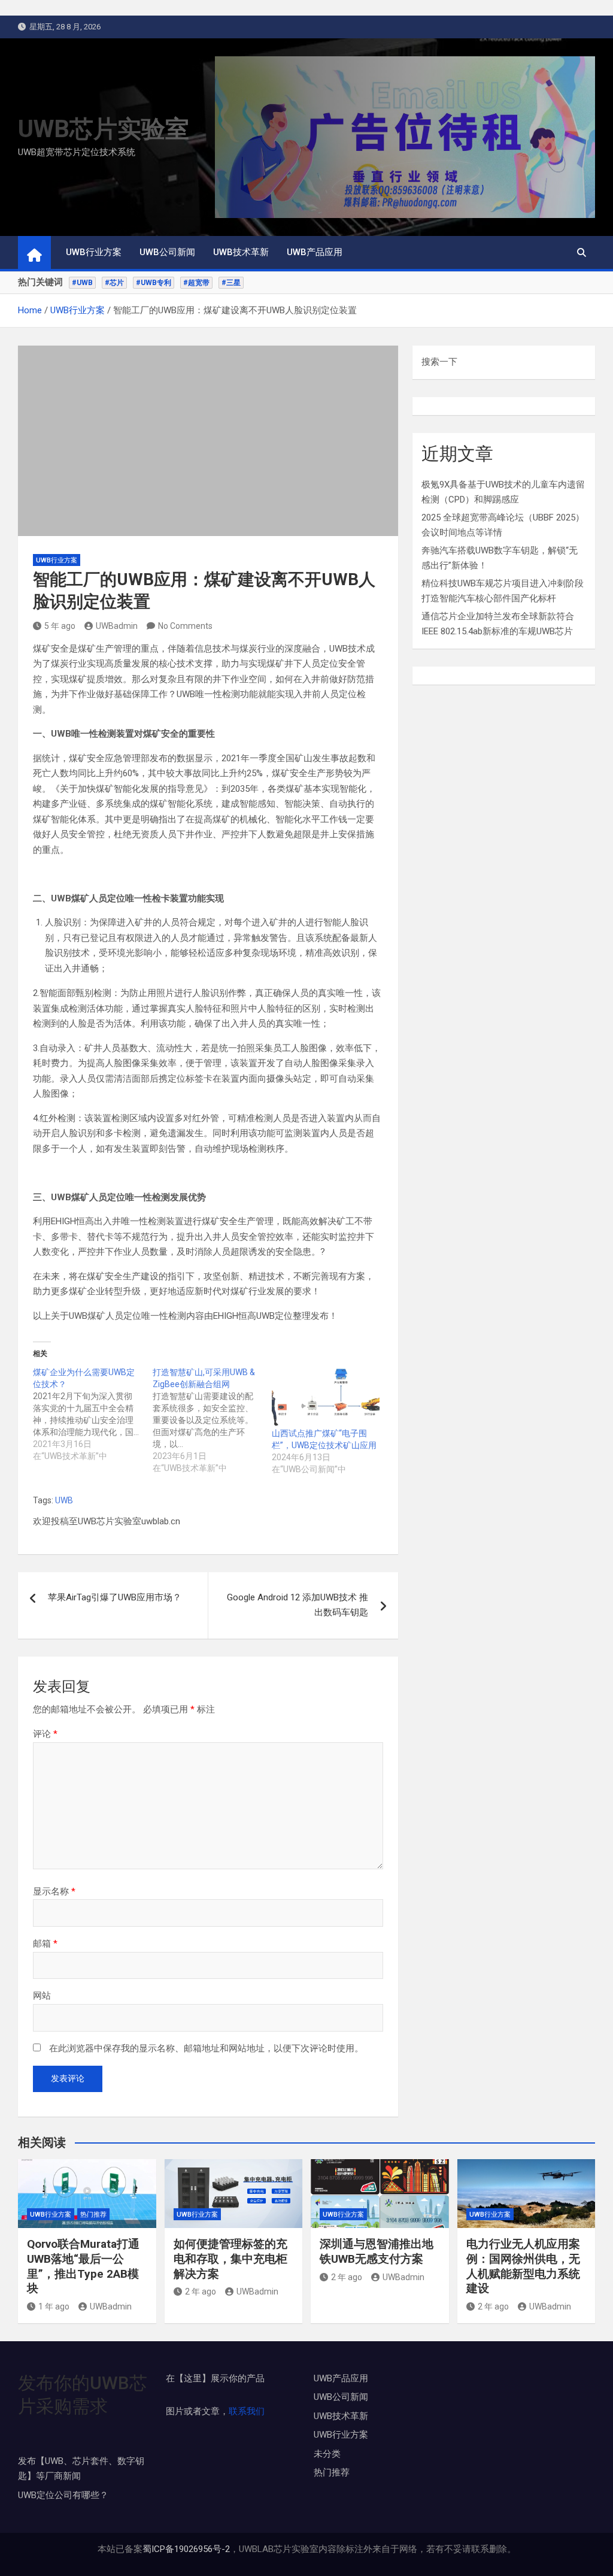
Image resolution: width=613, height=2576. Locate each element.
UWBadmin (117, 626)
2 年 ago (201, 2292)
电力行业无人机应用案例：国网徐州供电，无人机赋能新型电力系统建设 (523, 2266)
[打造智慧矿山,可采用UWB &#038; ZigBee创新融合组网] (213, 1420)
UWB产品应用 (315, 252)
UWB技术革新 (241, 252)
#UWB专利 (154, 283)
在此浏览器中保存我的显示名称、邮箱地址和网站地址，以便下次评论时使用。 (206, 2048)
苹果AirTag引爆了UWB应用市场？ (115, 1597)
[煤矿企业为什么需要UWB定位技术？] (93, 1414)
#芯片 (114, 283)
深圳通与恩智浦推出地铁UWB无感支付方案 (377, 2251)
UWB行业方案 (94, 252)
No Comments (185, 626)
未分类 (327, 2454)
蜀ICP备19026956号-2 (186, 2549)
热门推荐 (93, 2215)
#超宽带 (196, 283)
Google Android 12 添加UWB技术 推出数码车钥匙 (298, 1605)
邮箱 (45, 1944)
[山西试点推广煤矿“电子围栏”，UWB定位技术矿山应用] (326, 1397)
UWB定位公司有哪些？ (63, 2495)
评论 (45, 1734)
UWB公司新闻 (167, 252)
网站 (42, 1996)
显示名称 (54, 1891)
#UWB (82, 283)
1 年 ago (54, 2306)
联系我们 (247, 2411)
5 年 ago (60, 626)
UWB (64, 1500)
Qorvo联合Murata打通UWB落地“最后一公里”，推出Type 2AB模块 (83, 2266)
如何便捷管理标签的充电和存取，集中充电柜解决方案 (230, 2259)
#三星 (231, 283)
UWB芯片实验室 (104, 129)
